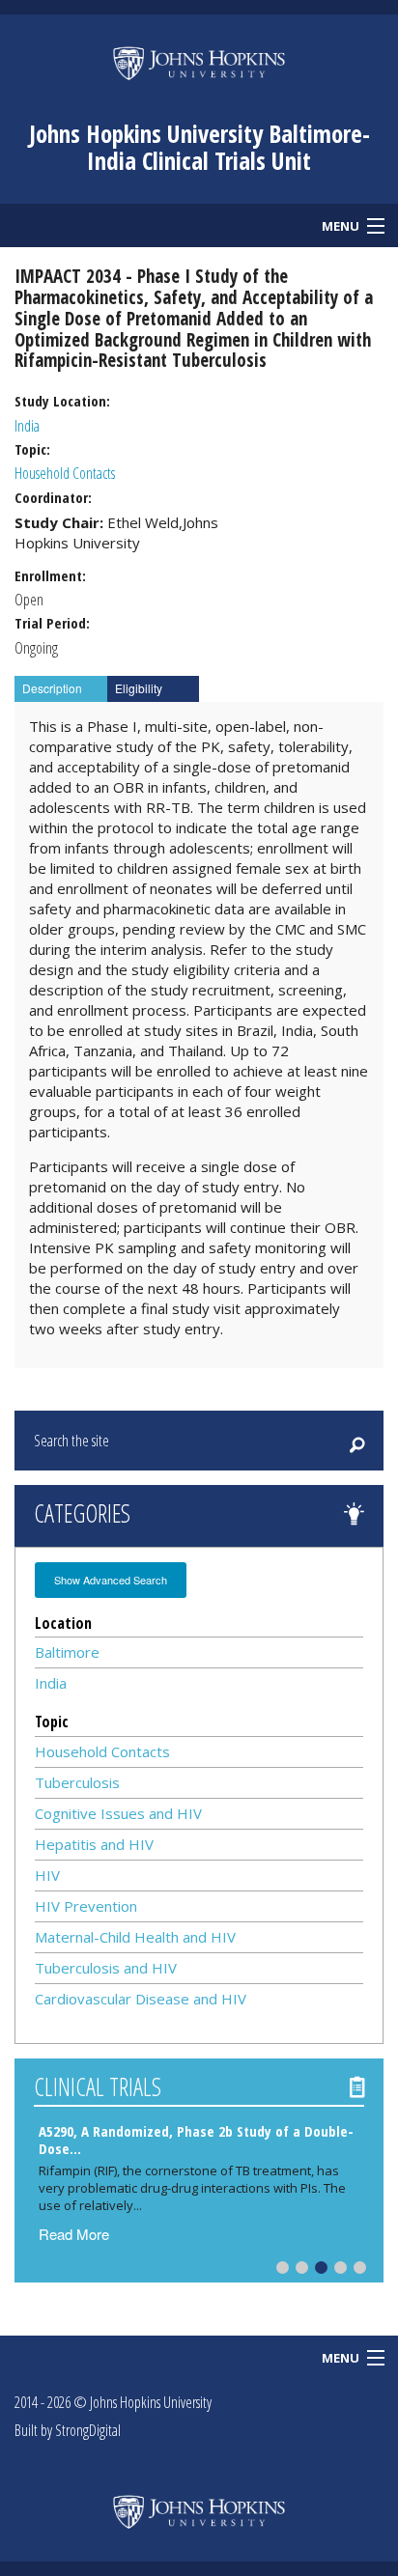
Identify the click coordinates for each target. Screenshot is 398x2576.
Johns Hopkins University (151, 2402)
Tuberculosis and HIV (106, 1968)
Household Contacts (65, 473)
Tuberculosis (77, 1782)
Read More (74, 2234)
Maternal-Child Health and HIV (135, 1937)
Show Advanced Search (111, 1580)
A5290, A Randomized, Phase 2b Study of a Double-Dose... (196, 2139)
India (27, 426)
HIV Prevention (86, 1906)
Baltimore (67, 1652)
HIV (47, 1875)
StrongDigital (88, 2430)
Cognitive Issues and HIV (118, 1813)
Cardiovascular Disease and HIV (141, 1999)
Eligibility (139, 688)
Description (52, 688)
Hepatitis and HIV (94, 1844)
